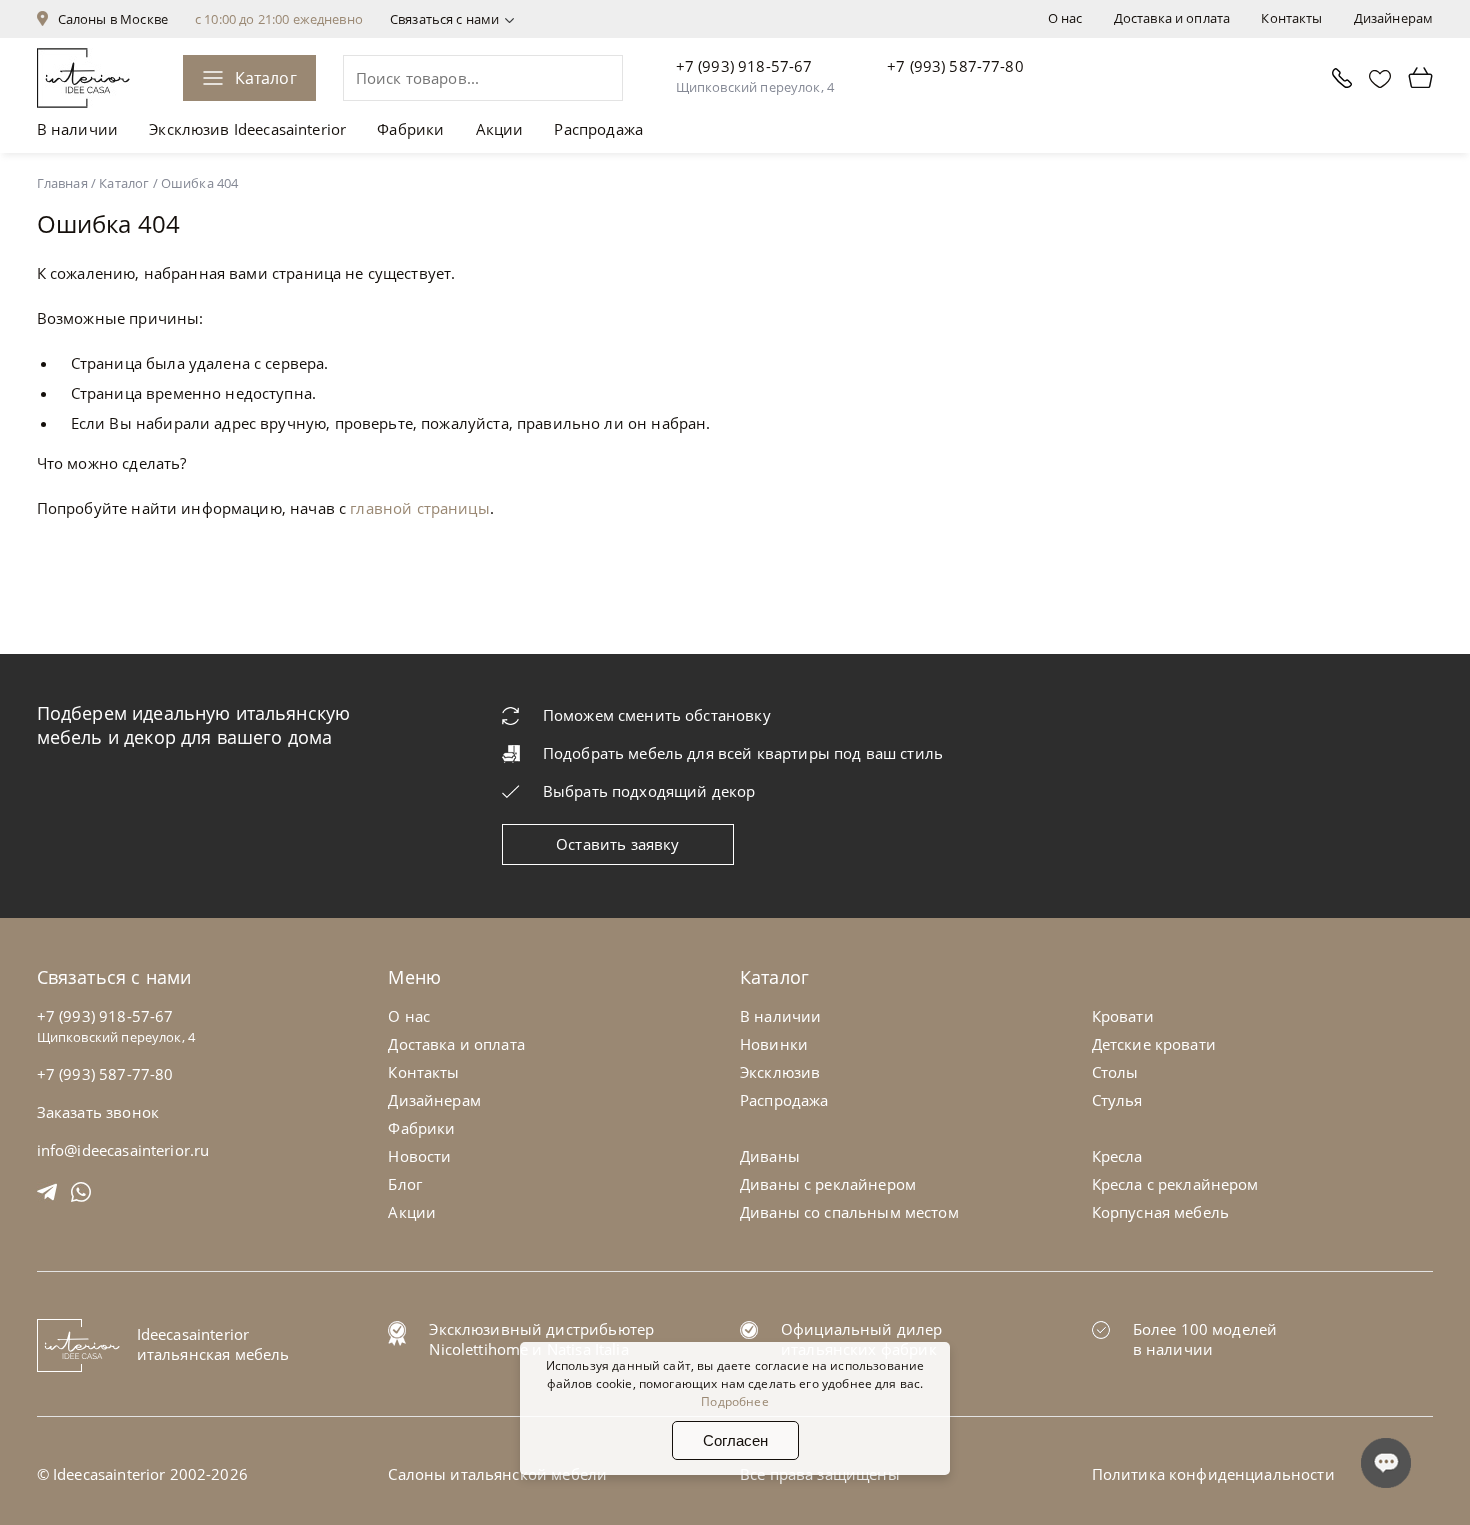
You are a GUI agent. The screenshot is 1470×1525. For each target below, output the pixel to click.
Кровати (1123, 1016)
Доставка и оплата (1172, 18)
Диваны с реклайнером (828, 1184)
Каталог (266, 78)
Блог (405, 1184)
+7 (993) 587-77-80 (955, 66)
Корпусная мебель (1160, 1212)
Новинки (774, 1044)
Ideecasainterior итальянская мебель (213, 1344)
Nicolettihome (478, 1349)
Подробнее (734, 1401)
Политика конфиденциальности (1213, 1474)
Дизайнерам (1394, 18)
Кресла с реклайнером (1175, 1184)
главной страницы (419, 508)
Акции (500, 129)
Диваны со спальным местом (849, 1212)
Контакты (1291, 18)
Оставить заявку (617, 844)
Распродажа (598, 129)
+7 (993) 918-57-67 (744, 66)
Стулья (1117, 1100)
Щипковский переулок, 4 (755, 87)
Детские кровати (1154, 1044)
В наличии (77, 129)
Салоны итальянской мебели (497, 1474)
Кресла (1117, 1156)
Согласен (735, 1440)
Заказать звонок (98, 1112)
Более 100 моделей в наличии (1205, 1339)
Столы (1115, 1072)
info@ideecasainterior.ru (123, 1150)
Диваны (770, 1156)
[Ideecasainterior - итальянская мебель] (83, 78)
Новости (419, 1156)
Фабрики (410, 129)
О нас (1065, 18)
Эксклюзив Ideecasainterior (247, 129)
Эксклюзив (780, 1072)
